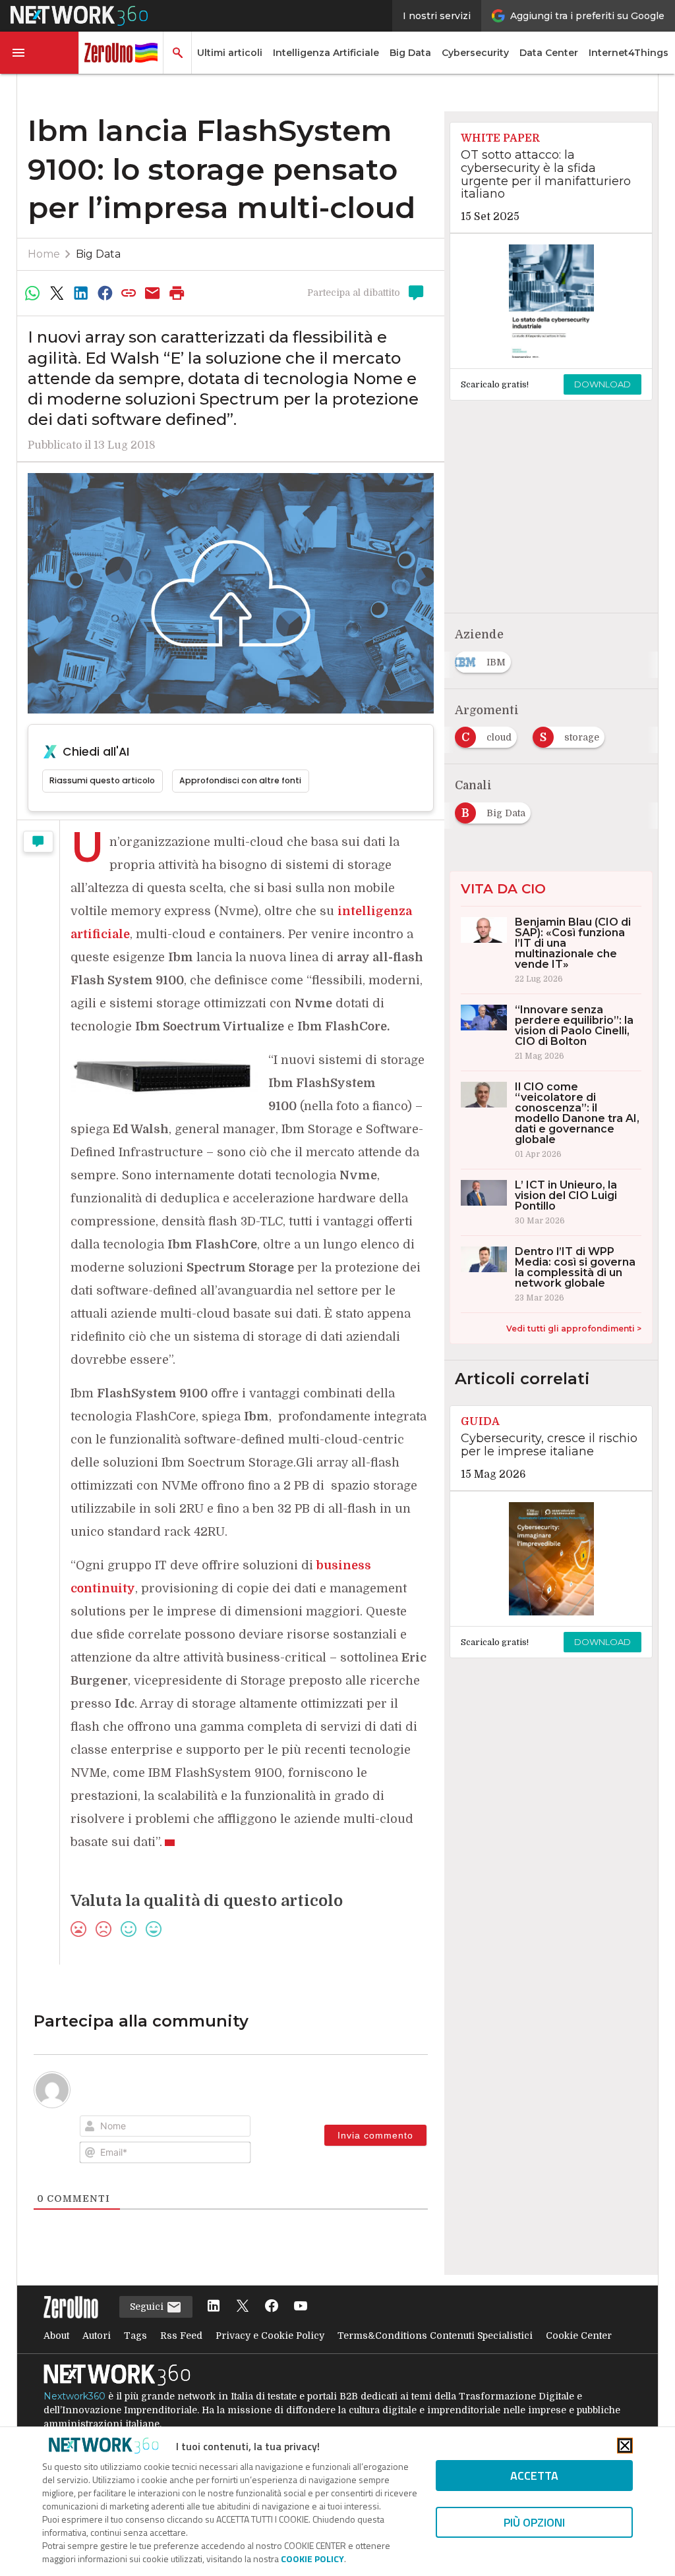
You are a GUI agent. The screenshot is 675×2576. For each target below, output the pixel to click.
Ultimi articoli (230, 53)
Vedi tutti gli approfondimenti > (574, 1329)
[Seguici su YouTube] (301, 2307)
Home (44, 254)
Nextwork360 (74, 2396)
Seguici (148, 2307)
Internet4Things (629, 53)
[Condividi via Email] (153, 293)
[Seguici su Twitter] (243, 2307)
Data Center (549, 53)
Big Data (410, 53)
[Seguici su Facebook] (272, 2307)
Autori (97, 2336)
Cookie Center (579, 2336)
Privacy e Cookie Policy (270, 2336)
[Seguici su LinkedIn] (214, 2307)
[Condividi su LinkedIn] (80, 293)
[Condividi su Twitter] (57, 293)
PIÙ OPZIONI (534, 2522)
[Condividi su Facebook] (105, 293)
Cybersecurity (475, 53)
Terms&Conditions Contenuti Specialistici (435, 2336)
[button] (40, 53)
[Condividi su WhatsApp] (33, 293)
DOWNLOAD (602, 384)
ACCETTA (534, 2476)
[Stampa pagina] (177, 293)
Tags (135, 2336)
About (56, 2336)
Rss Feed (181, 2336)
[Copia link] (129, 293)
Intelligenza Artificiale (326, 53)
